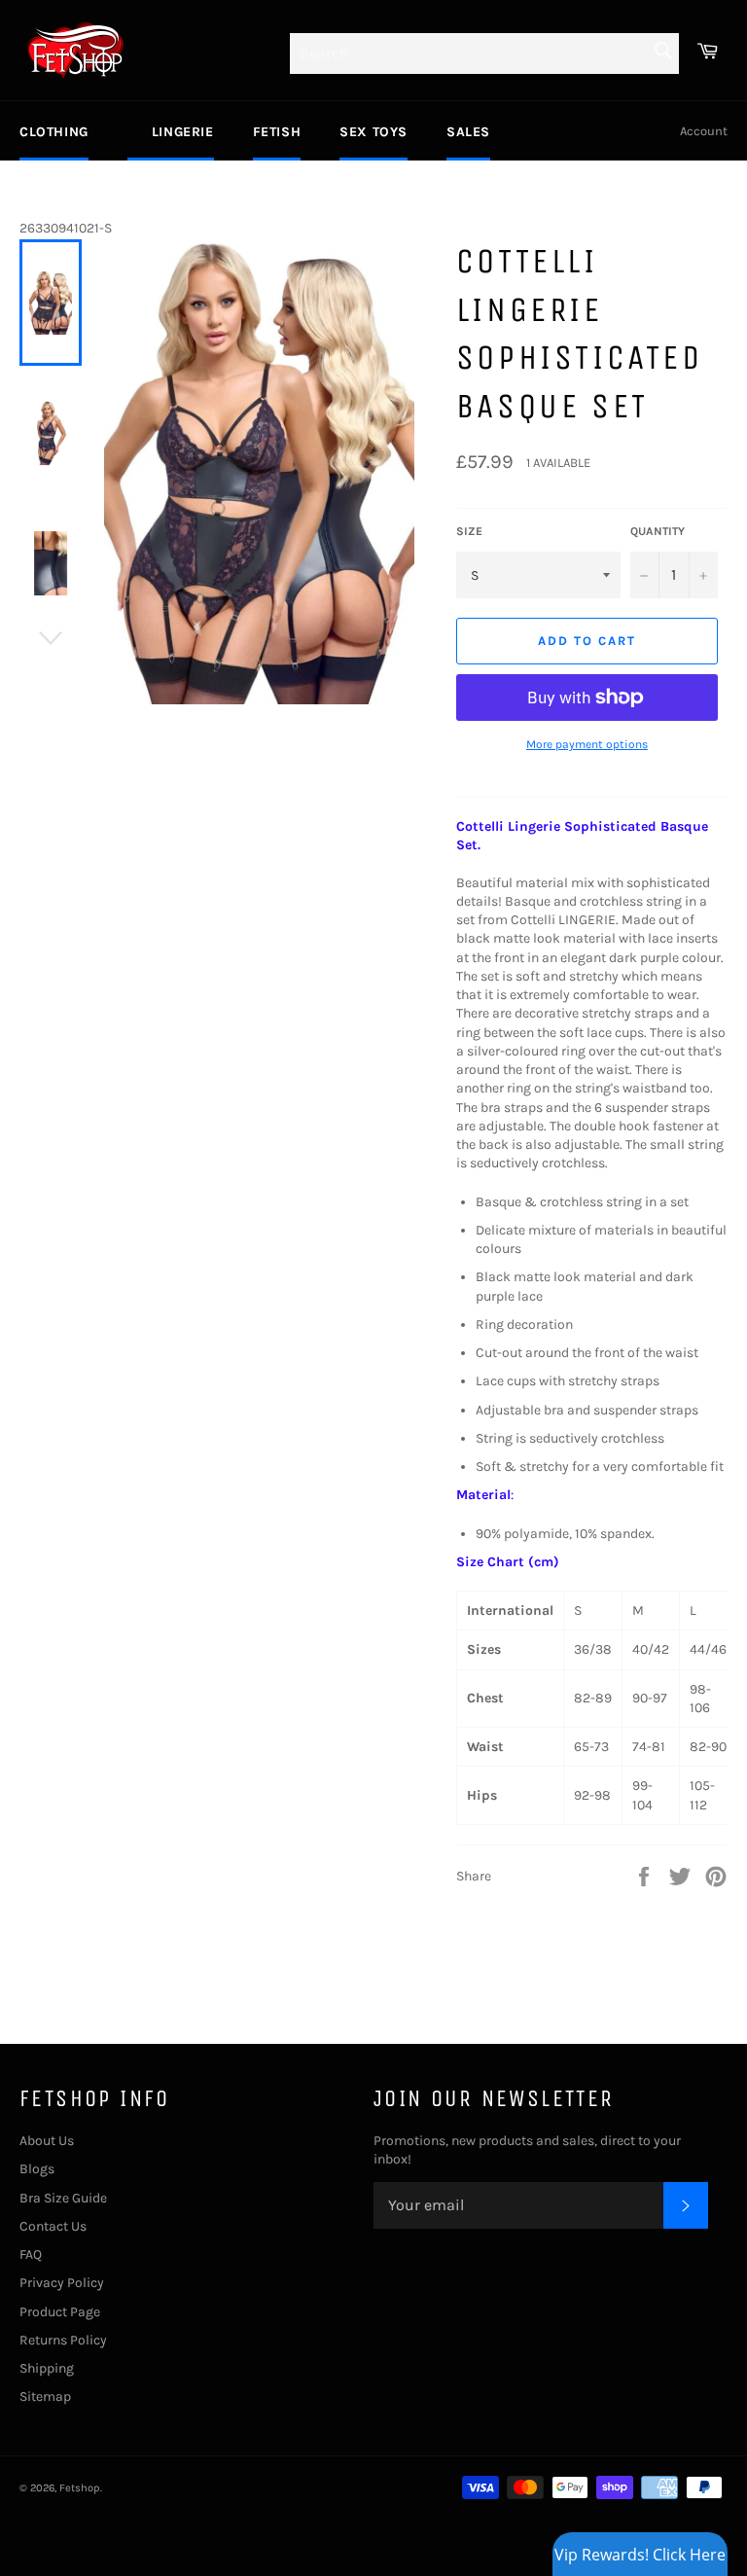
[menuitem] (54, 131)
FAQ (31, 2254)
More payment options (587, 744)
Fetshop (80, 2488)
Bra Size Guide (63, 2198)
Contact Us (53, 2226)
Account (704, 131)
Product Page (60, 2312)
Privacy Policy (62, 2283)
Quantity (658, 531)
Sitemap (45, 2397)
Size (469, 531)
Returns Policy (63, 2340)
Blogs (37, 2169)
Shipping (47, 2368)
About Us (47, 2141)
